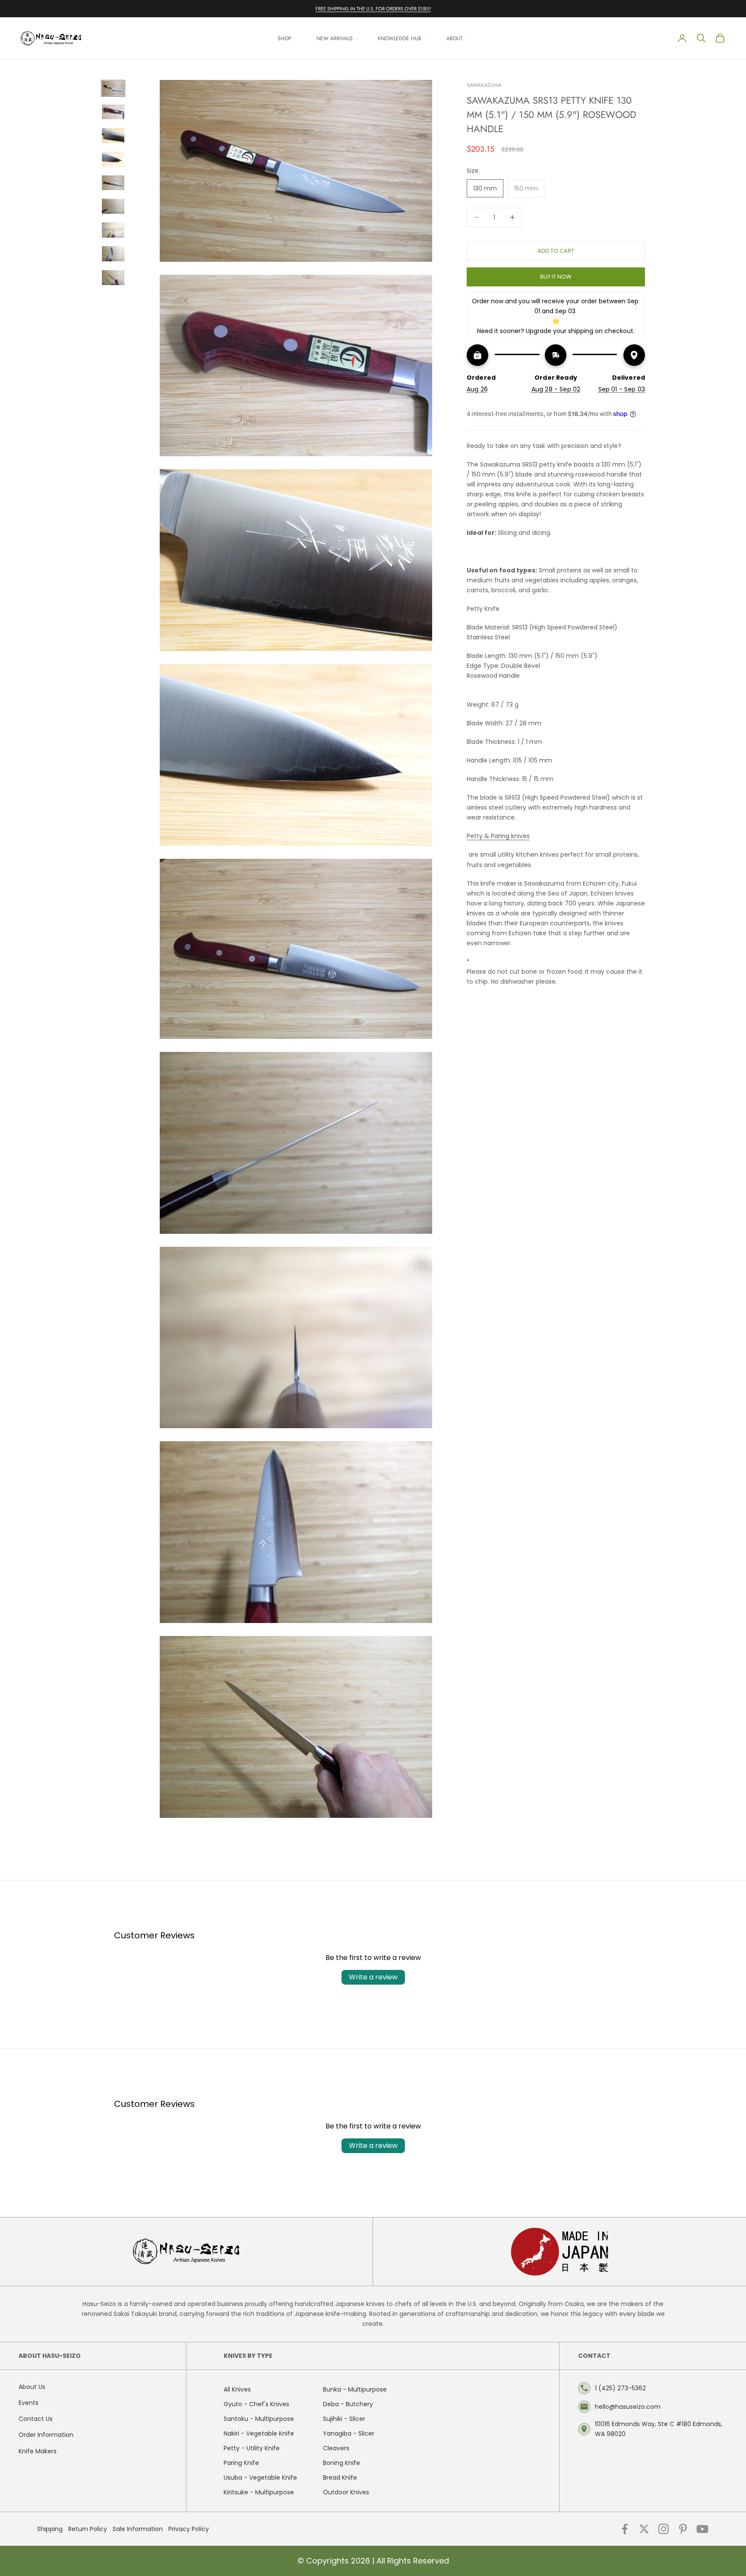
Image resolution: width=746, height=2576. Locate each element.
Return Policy (88, 2529)
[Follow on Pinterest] (683, 2529)
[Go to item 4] (113, 159)
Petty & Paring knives (498, 836)
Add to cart (556, 250)
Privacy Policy (189, 2529)
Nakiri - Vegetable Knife (259, 2433)
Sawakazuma (484, 85)
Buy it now (556, 276)
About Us (32, 2387)
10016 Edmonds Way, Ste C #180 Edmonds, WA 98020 (659, 2429)
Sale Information (138, 2529)
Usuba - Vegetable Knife (260, 2478)
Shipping (50, 2529)
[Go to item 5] (113, 183)
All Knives (237, 2389)
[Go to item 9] (113, 278)
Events (28, 2403)
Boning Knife (341, 2463)
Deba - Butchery (348, 2404)
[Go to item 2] (113, 112)
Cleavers (336, 2448)
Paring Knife (241, 2463)
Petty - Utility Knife (252, 2448)
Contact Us (36, 2419)
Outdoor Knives (346, 2492)
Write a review (373, 1977)
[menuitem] (288, 38)
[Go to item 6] (113, 206)
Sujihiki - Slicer (344, 2419)
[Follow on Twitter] (644, 2529)
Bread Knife (340, 2478)
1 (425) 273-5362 (620, 2388)
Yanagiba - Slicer (349, 2433)
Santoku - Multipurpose (259, 2419)
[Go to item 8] (113, 254)
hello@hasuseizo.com (628, 2407)
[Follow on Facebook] (625, 2529)
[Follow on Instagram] (664, 2529)
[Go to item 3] (113, 135)
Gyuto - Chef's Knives (256, 2404)
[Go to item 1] (113, 88)
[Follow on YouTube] (702, 2529)
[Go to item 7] (113, 230)
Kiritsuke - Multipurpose (259, 2492)
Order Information (46, 2435)
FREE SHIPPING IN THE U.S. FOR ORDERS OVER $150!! (373, 9)
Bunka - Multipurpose (355, 2389)
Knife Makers (38, 2451)
